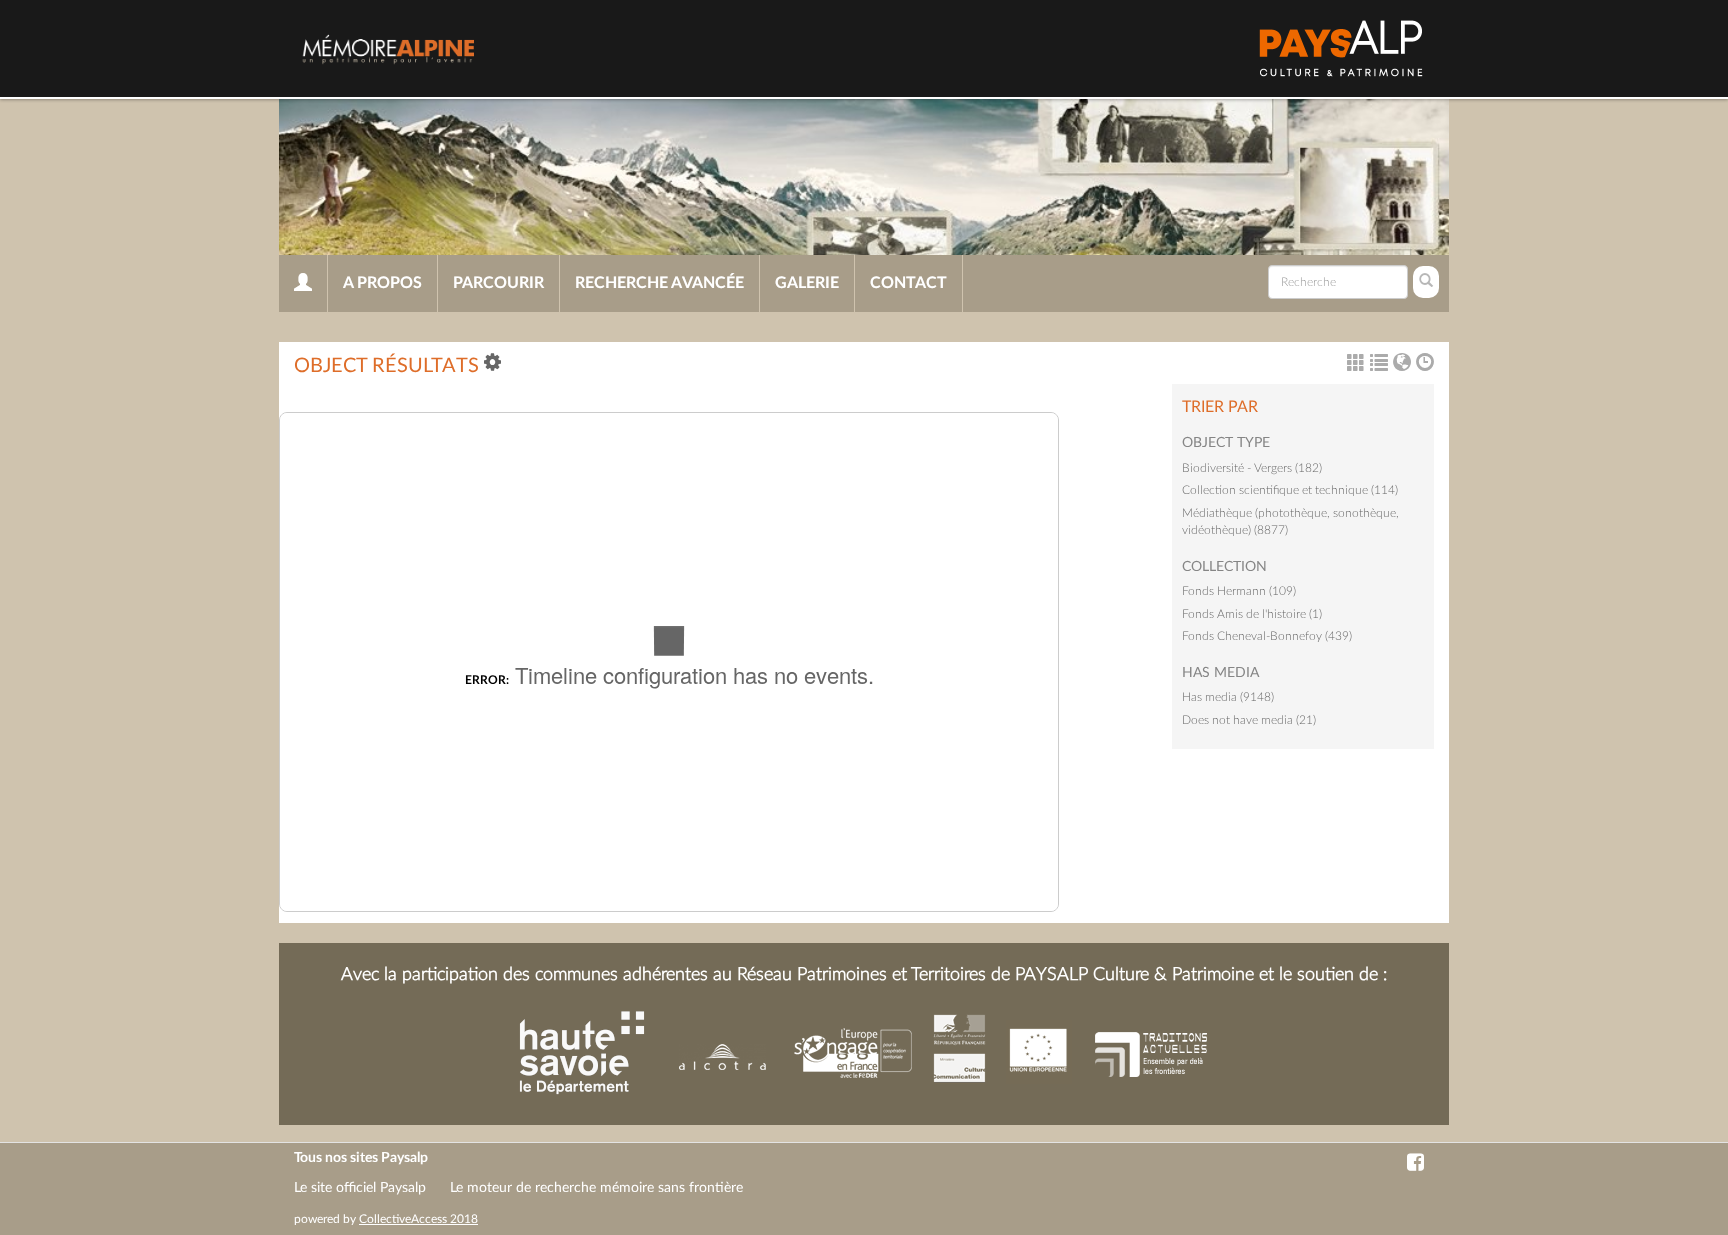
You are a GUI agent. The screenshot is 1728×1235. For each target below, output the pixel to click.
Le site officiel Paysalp (360, 1188)
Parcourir (498, 283)
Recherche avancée (659, 283)
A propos (382, 283)
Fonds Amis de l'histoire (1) (1252, 614)
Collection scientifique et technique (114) (1290, 490)
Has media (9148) (1228, 697)
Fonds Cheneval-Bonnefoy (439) (1267, 636)
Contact (908, 283)
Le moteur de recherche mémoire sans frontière (596, 1188)
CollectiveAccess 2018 (418, 1219)
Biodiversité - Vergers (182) (1252, 468)
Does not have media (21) (1249, 720)
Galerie (807, 283)
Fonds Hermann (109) (1239, 591)
